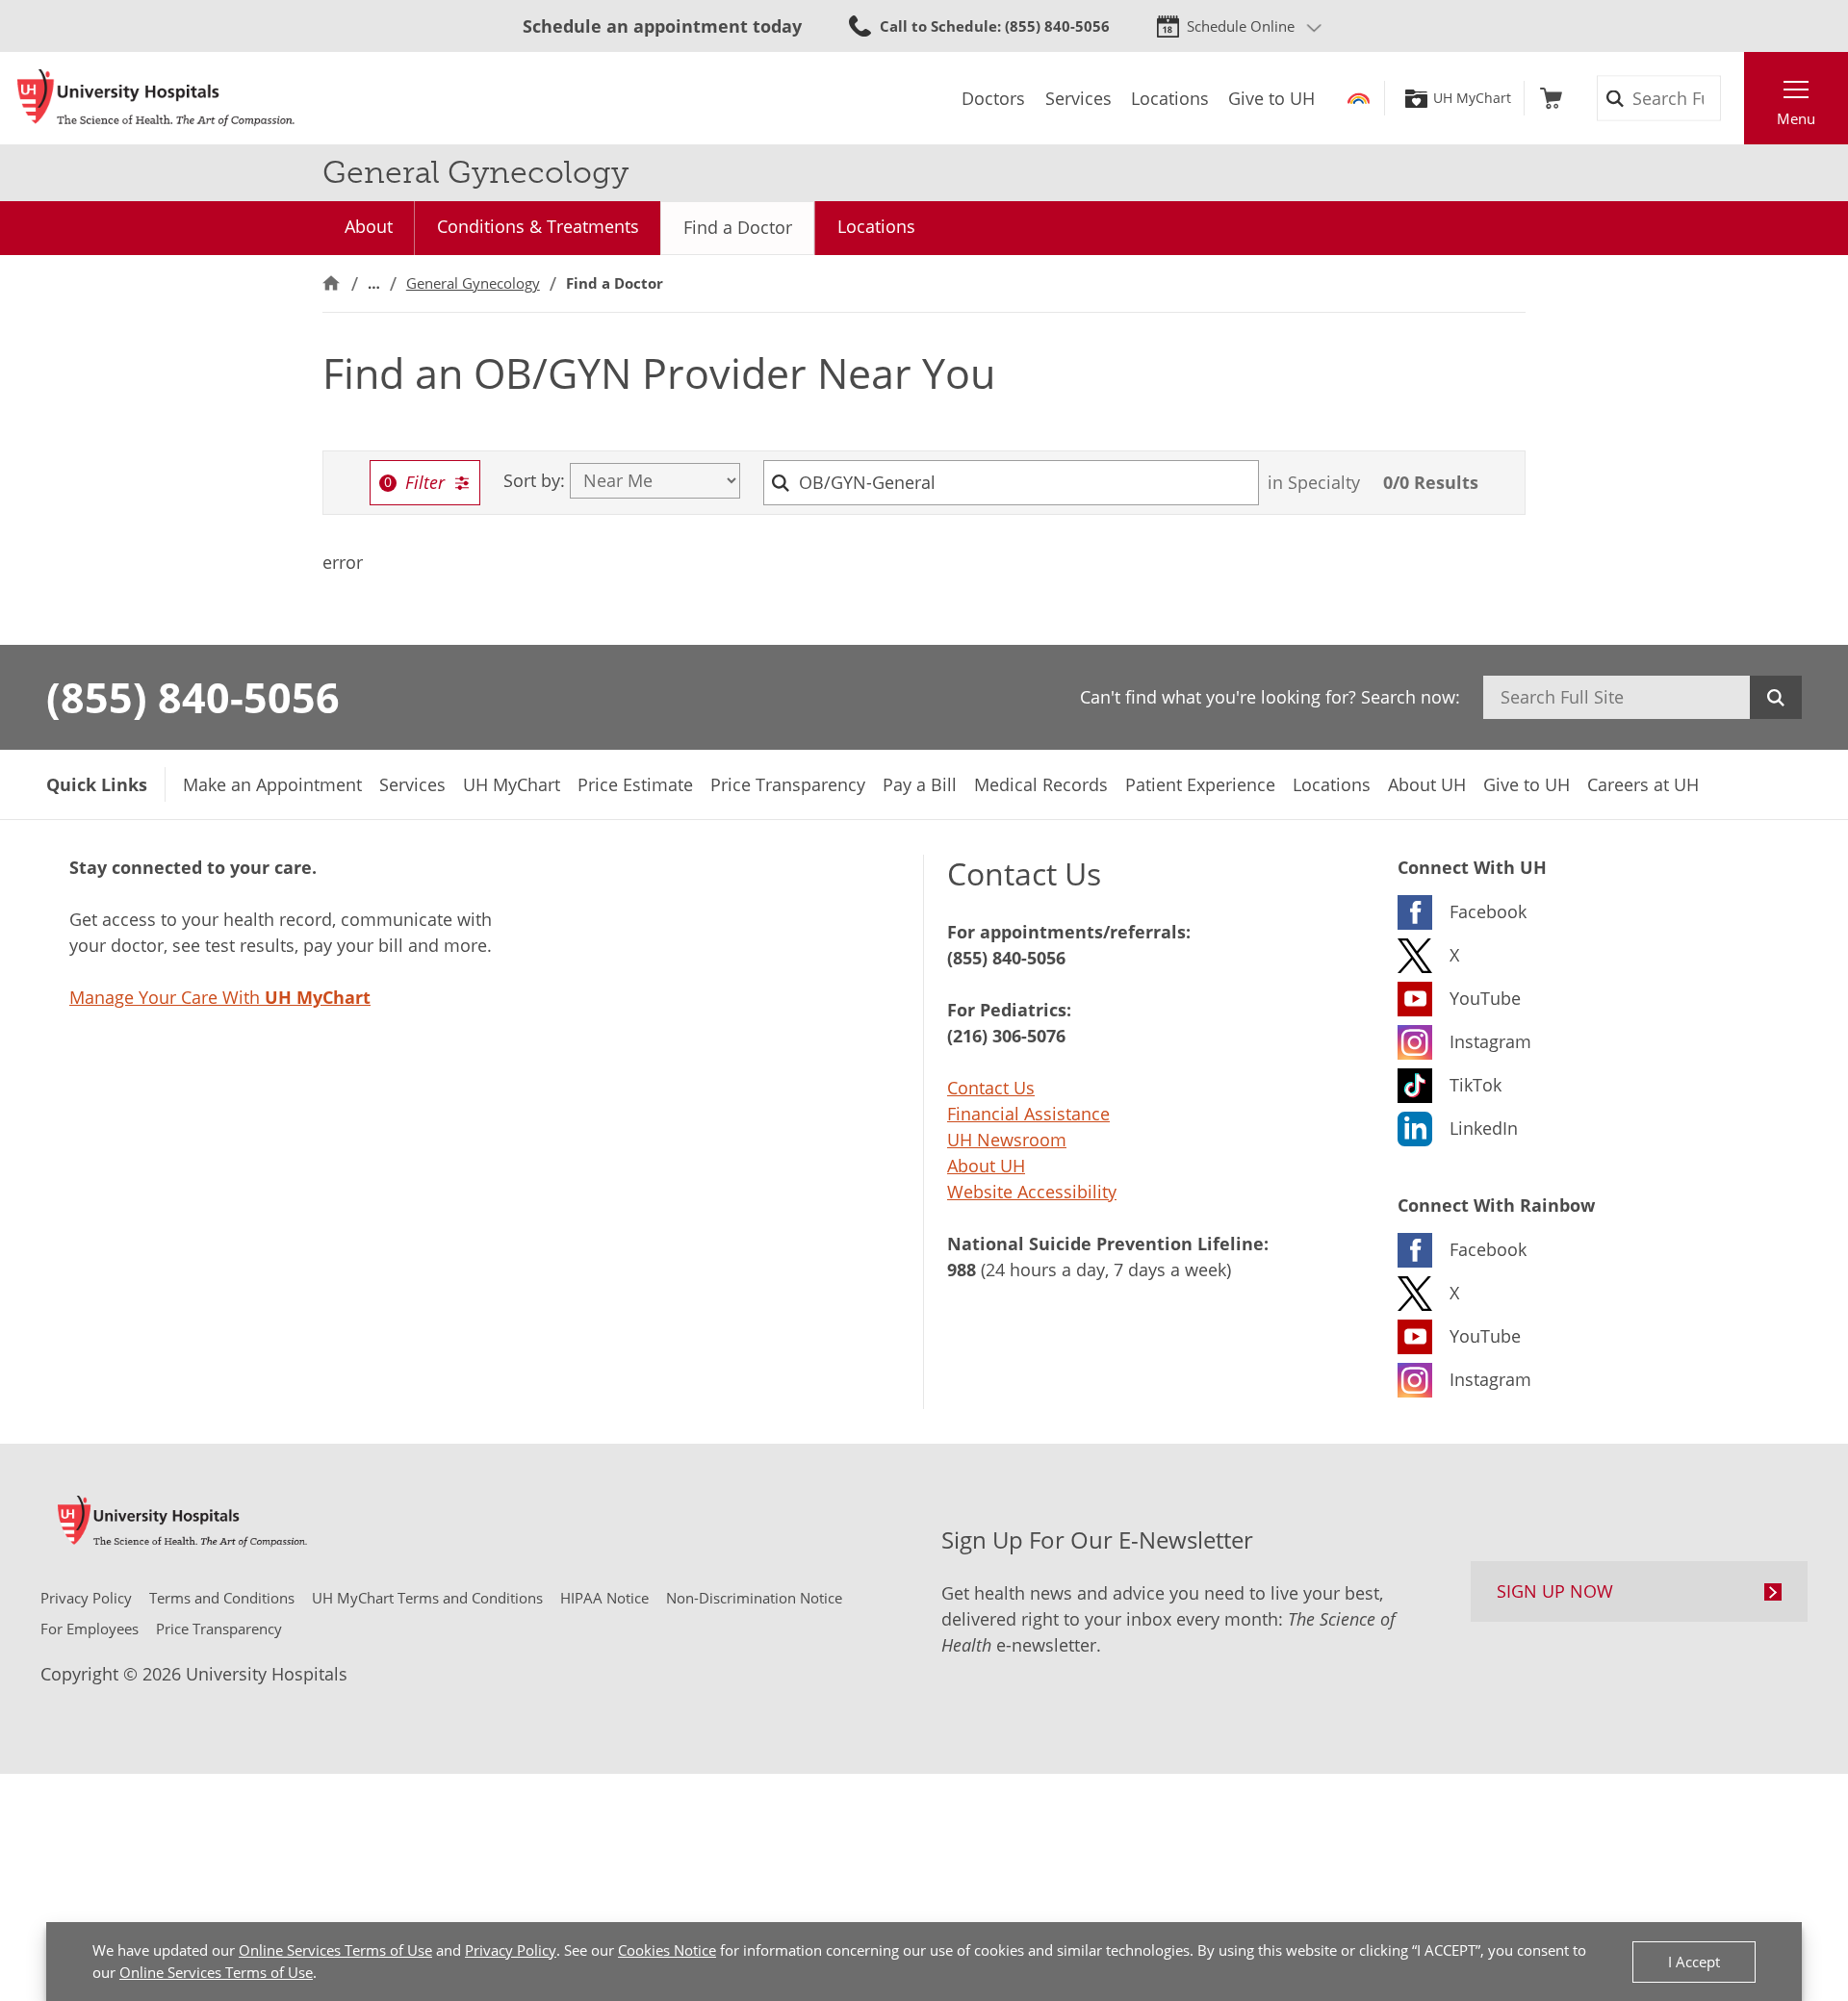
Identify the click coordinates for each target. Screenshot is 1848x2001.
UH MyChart (1472, 98)
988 (962, 1270)
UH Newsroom (1007, 1140)
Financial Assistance (1028, 1114)
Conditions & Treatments (538, 226)
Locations (876, 226)
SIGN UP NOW (1555, 1591)
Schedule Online (1241, 26)
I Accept (1694, 1962)
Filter (425, 482)
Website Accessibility (1032, 1192)
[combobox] (1012, 483)
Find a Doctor (738, 227)
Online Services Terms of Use (335, 1950)
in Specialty (1314, 482)
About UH (986, 1166)
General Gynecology (473, 283)
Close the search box (1733, 98)
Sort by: (534, 480)
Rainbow (1359, 98)
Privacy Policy (511, 1950)
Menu (1796, 118)
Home (331, 283)
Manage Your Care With (220, 997)
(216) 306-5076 (1006, 1036)
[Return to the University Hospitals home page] (156, 98)
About (369, 226)
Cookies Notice (667, 1950)
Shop (1551, 98)
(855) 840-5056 (193, 697)
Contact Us (991, 1088)
